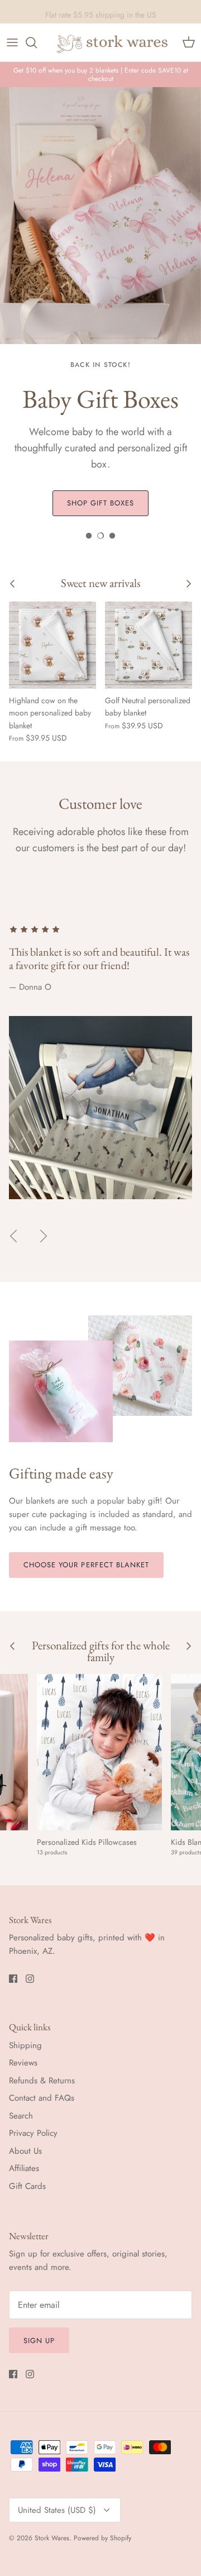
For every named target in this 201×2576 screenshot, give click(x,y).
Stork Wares (52, 2538)
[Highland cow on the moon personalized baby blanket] (52, 645)
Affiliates (24, 2168)
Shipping (25, 2045)
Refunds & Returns (42, 2081)
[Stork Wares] (113, 42)
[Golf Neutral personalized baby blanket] (149, 645)
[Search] (37, 42)
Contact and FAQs (42, 2098)
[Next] (44, 1236)
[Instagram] (30, 1979)
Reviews (23, 2063)
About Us (25, 2151)
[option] (100, 306)
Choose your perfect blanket (86, 1565)
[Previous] (13, 1236)
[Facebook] (13, 1979)
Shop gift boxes (101, 503)
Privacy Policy (33, 2133)
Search (21, 2116)
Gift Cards (27, 2186)
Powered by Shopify (102, 2538)
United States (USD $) (57, 2510)
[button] (89, 536)
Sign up (39, 2341)
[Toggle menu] (12, 42)
